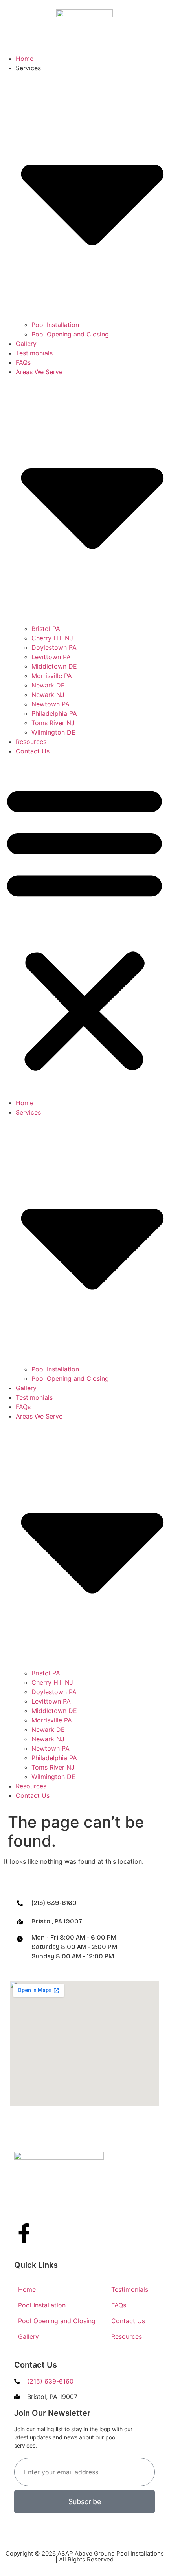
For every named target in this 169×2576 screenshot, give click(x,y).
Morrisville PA (52, 676)
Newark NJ (48, 695)
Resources (31, 742)
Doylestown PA (54, 647)
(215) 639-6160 (54, 1903)
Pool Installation (55, 325)
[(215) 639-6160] (20, 1903)
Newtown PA (51, 704)
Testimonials (34, 353)
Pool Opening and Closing (70, 334)
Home (25, 59)
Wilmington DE (53, 732)
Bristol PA (46, 629)
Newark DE (48, 685)
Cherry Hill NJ (52, 638)
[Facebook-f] (24, 2233)
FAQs (23, 362)
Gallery (26, 344)
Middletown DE (54, 666)
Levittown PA (51, 657)
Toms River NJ (53, 723)
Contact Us (33, 751)
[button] (84, 927)
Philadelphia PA (54, 713)
